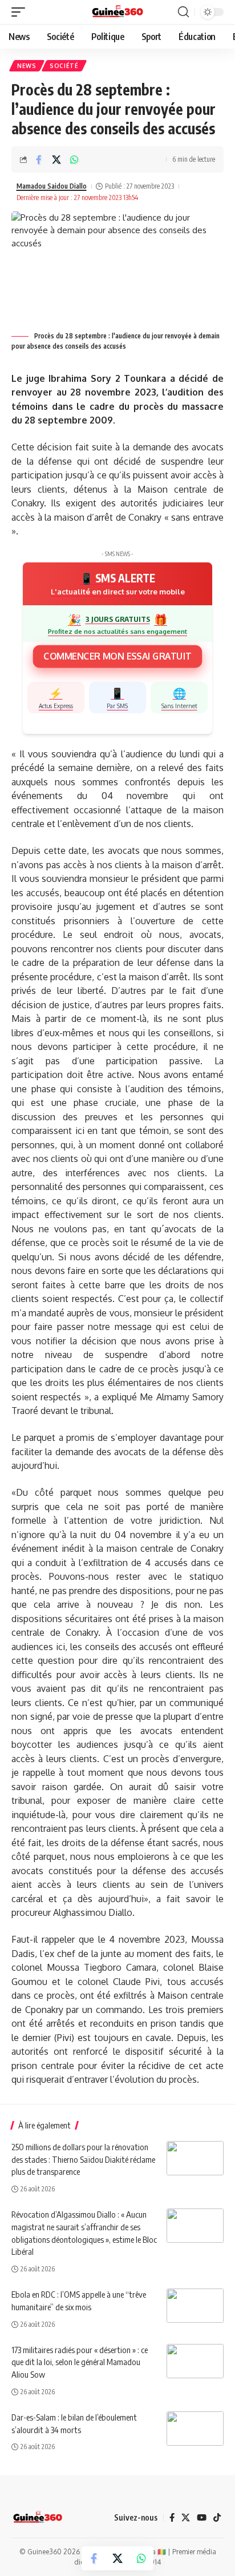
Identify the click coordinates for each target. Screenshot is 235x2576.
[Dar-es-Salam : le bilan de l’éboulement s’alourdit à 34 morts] (195, 2429)
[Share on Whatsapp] (74, 159)
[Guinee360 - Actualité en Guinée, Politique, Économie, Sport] (118, 12)
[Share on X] (56, 159)
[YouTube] (202, 2518)
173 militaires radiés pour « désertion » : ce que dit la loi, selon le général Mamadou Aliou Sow (80, 2362)
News (27, 66)
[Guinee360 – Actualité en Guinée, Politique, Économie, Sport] (38, 2518)
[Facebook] (172, 2518)
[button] (21, 12)
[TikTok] (217, 2518)
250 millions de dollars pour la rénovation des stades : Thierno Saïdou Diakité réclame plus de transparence (83, 2159)
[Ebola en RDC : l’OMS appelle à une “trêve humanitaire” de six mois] (195, 2306)
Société (64, 66)
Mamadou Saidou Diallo (52, 186)
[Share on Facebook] (39, 159)
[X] (186, 2518)
